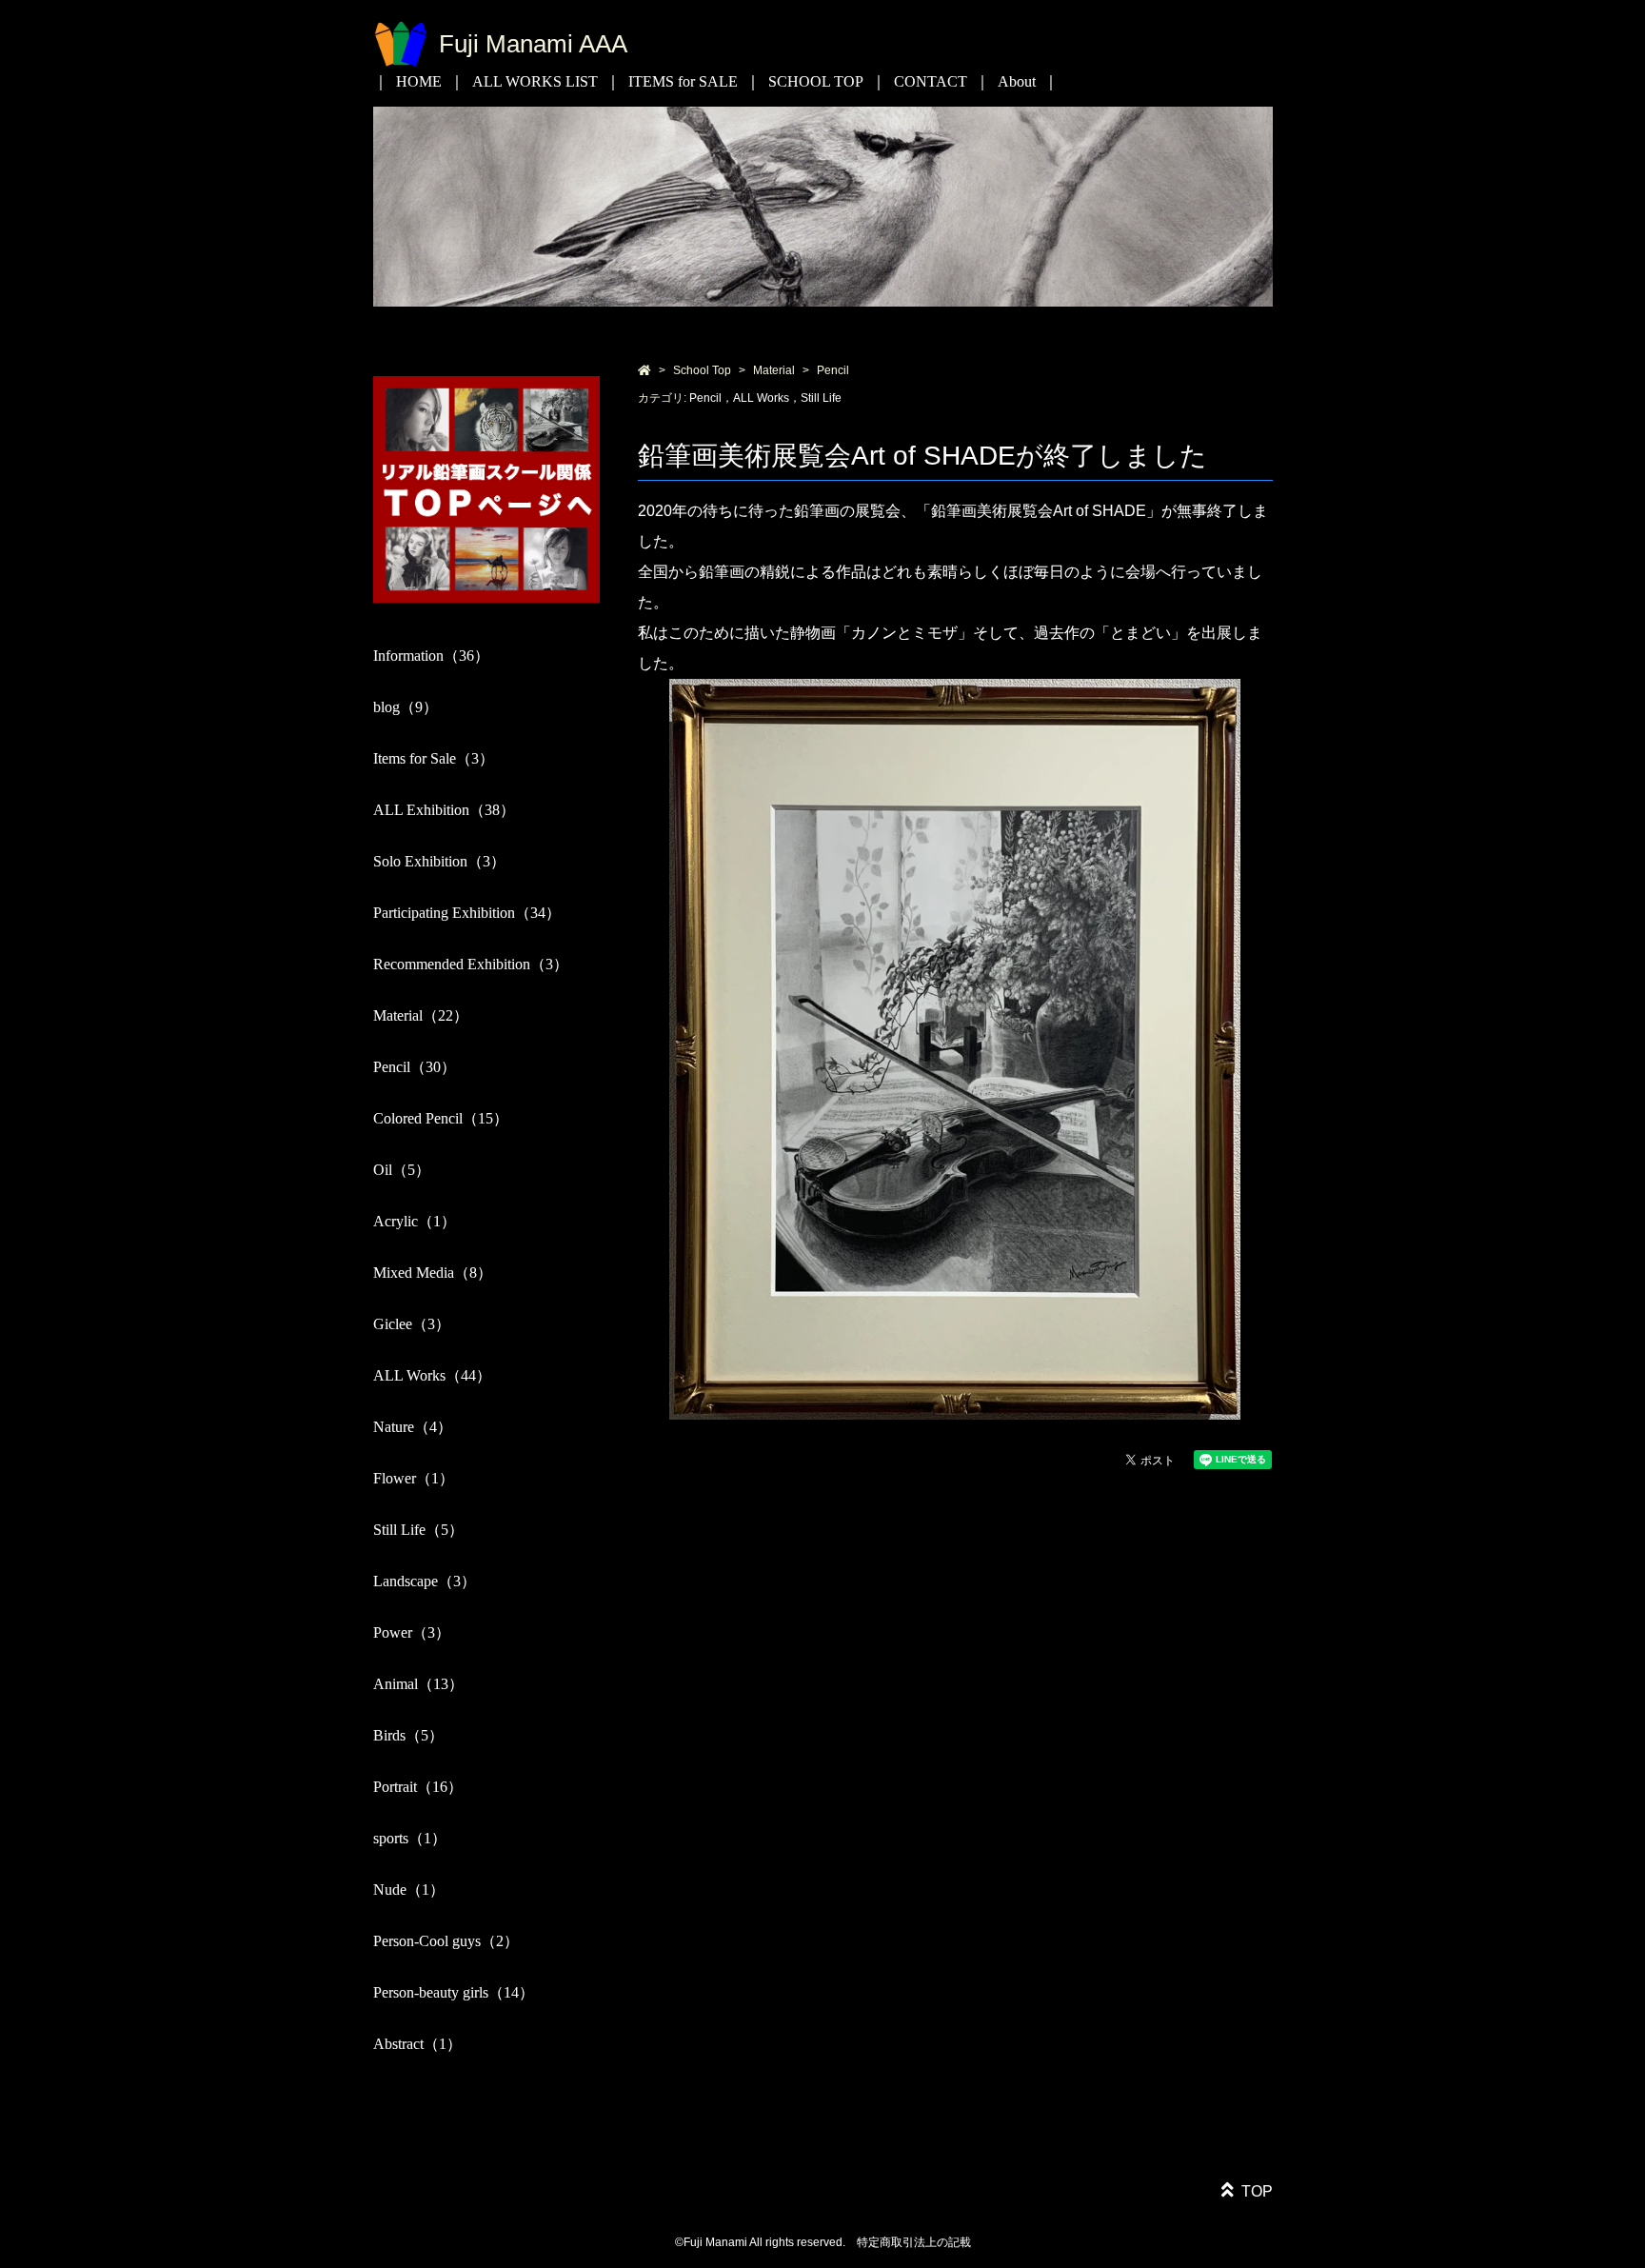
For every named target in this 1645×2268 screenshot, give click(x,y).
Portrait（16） (418, 1787)
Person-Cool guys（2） (446, 1941)
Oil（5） (402, 1170)
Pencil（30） (415, 1067)
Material (774, 370)
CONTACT (931, 81)
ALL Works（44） (432, 1375)
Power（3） (412, 1632)
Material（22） (421, 1015)
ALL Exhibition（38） (444, 810)
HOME (419, 81)
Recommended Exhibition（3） (471, 964)
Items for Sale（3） (434, 758)
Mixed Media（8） (433, 1273)
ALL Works (761, 398)
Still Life (821, 398)
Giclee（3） (412, 1324)
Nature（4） (413, 1427)
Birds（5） (408, 1735)
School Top (702, 370)
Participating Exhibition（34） (467, 913)
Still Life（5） (418, 1530)
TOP (1257, 2191)
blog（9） (406, 707)
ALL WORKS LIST (535, 81)
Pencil (833, 370)
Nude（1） (409, 1890)
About (1017, 81)
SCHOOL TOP (816, 81)
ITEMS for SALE (683, 81)
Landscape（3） (425, 1581)
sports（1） (410, 1838)
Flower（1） (414, 1478)
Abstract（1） (417, 2044)
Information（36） (431, 656)
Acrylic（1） (415, 1221)
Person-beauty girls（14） (454, 1992)
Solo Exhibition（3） (439, 861)
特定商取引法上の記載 (914, 2242)
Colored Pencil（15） (441, 1118)
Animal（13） (418, 1684)
